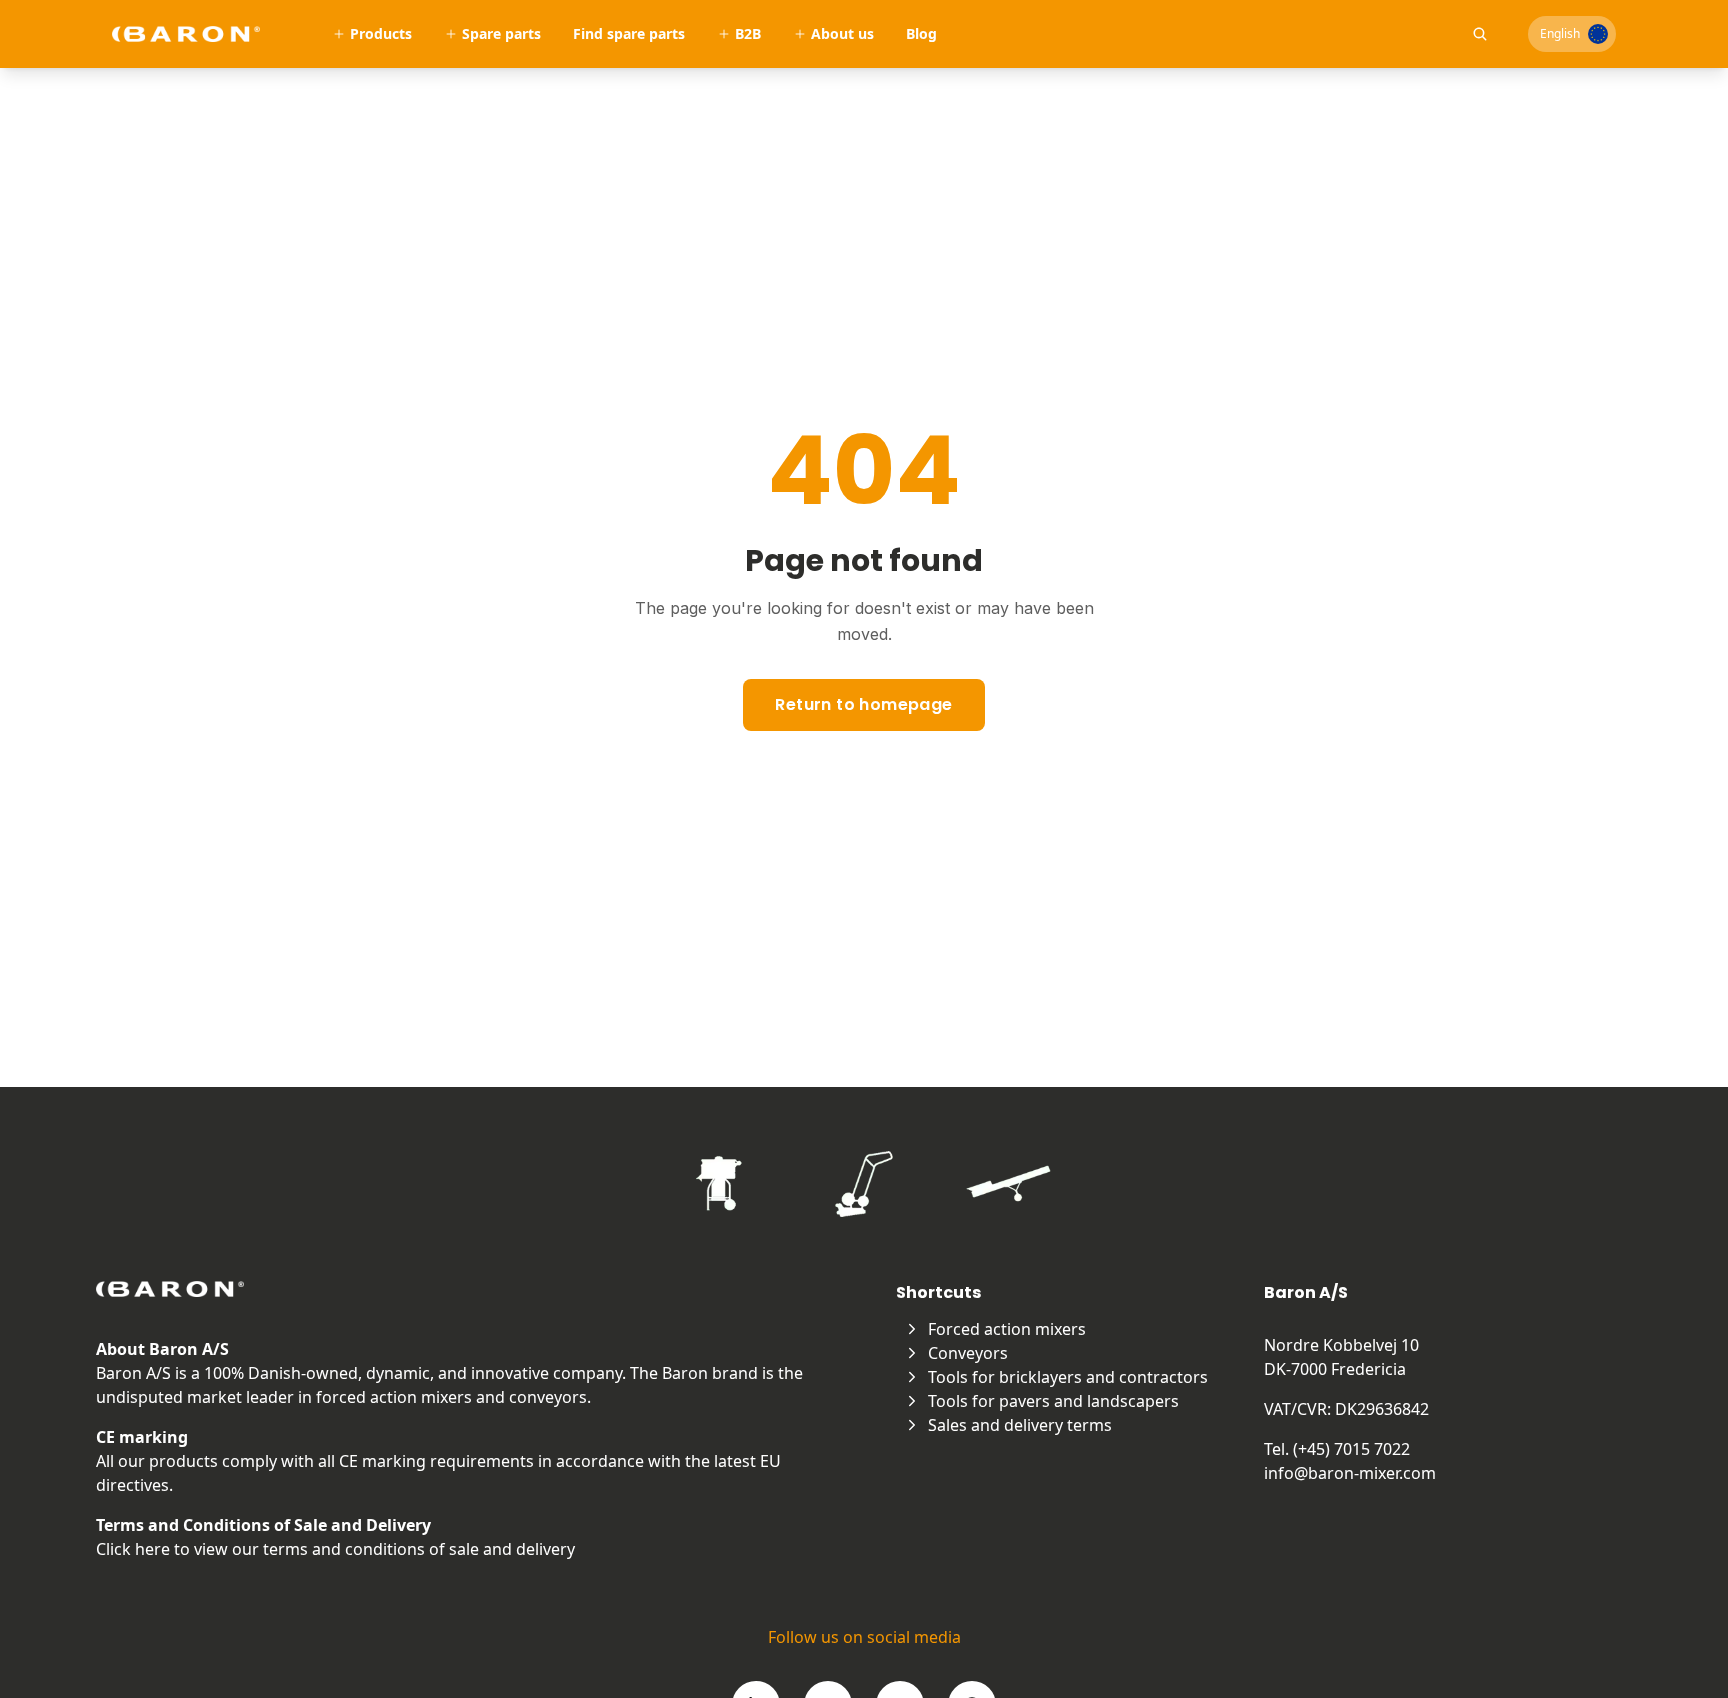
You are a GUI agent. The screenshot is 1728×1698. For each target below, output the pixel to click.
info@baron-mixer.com (1350, 1473)
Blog (921, 33)
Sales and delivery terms (1020, 1425)
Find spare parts (629, 33)
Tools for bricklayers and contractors (1068, 1377)
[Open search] (1480, 34)
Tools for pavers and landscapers (1053, 1401)
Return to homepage (863, 704)
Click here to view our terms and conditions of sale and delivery (335, 1549)
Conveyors (968, 1353)
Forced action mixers (1007, 1329)
